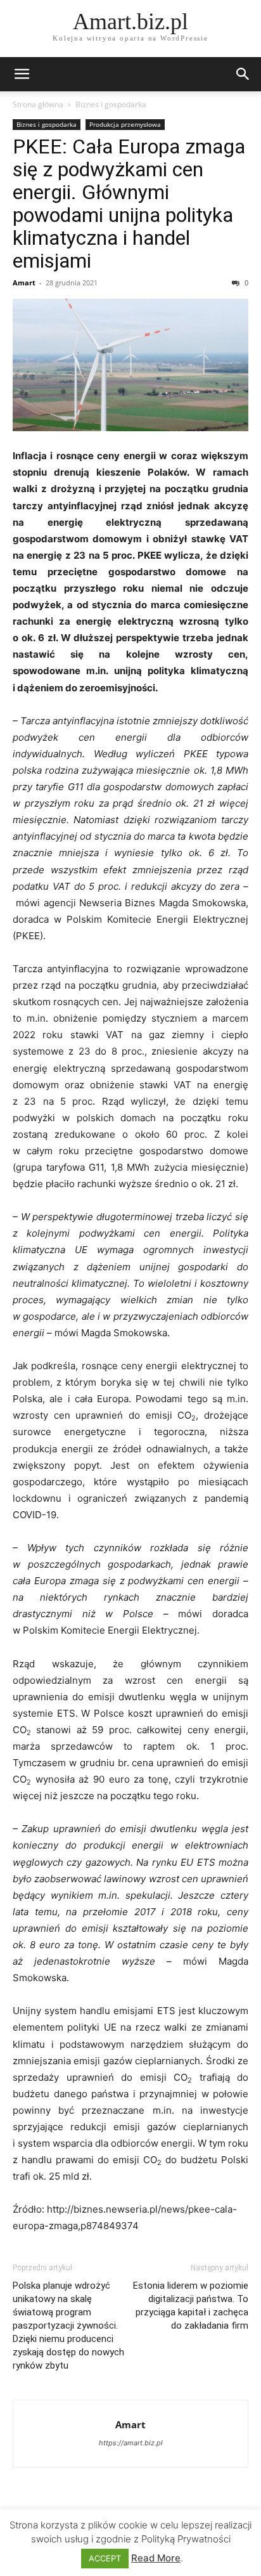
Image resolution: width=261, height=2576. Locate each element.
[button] (22, 74)
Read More (156, 2558)
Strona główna (38, 104)
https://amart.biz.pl (131, 2443)
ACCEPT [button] (105, 2558)
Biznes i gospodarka (111, 104)
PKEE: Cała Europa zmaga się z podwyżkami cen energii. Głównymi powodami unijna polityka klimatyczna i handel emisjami (129, 204)
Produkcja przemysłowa (125, 124)
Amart (24, 283)
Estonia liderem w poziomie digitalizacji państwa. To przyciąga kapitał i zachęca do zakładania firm (191, 2306)
